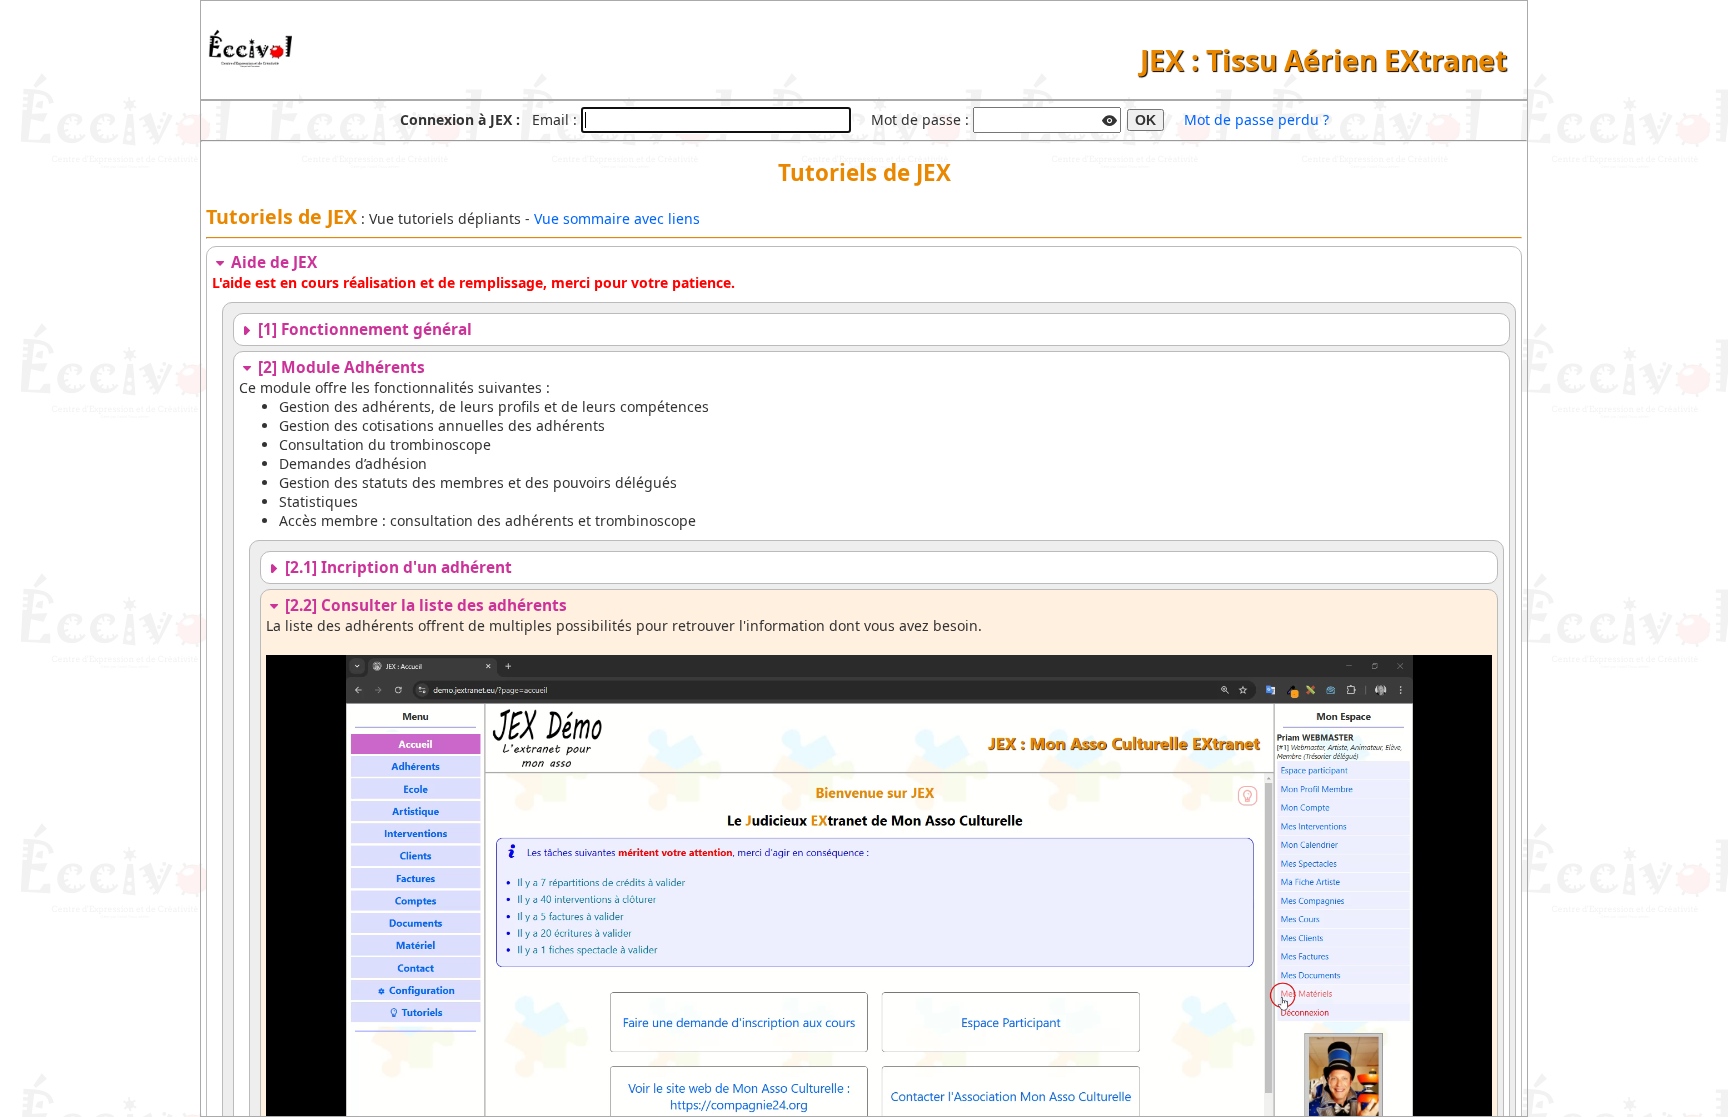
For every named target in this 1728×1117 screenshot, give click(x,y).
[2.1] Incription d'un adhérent (396, 567)
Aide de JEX (272, 262)
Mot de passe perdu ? (1256, 119)
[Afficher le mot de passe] (1110, 118)
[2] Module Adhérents (339, 367)
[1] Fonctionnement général (363, 329)
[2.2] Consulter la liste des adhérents (424, 605)
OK (1145, 120)
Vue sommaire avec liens (617, 218)
